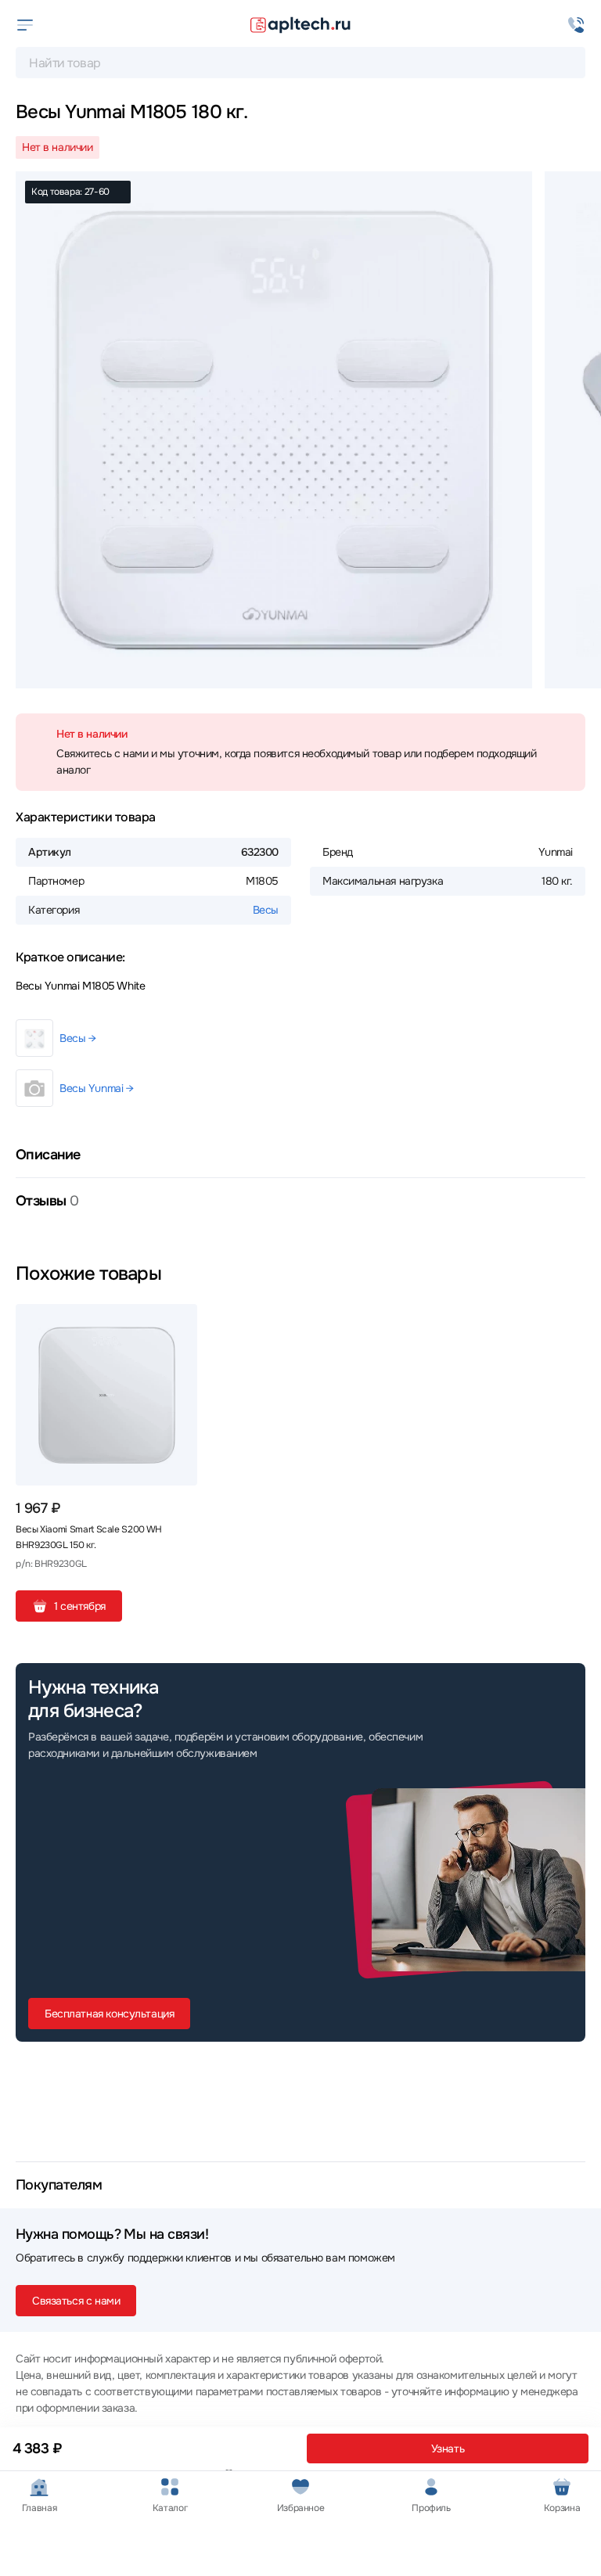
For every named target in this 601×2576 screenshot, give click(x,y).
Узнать (448, 2448)
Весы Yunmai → (97, 1088)
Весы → (77, 1038)
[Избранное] (179, 1322)
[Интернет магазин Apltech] (300, 25)
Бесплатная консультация (109, 2014)
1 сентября (80, 1606)
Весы (266, 910)
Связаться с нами (76, 2301)
